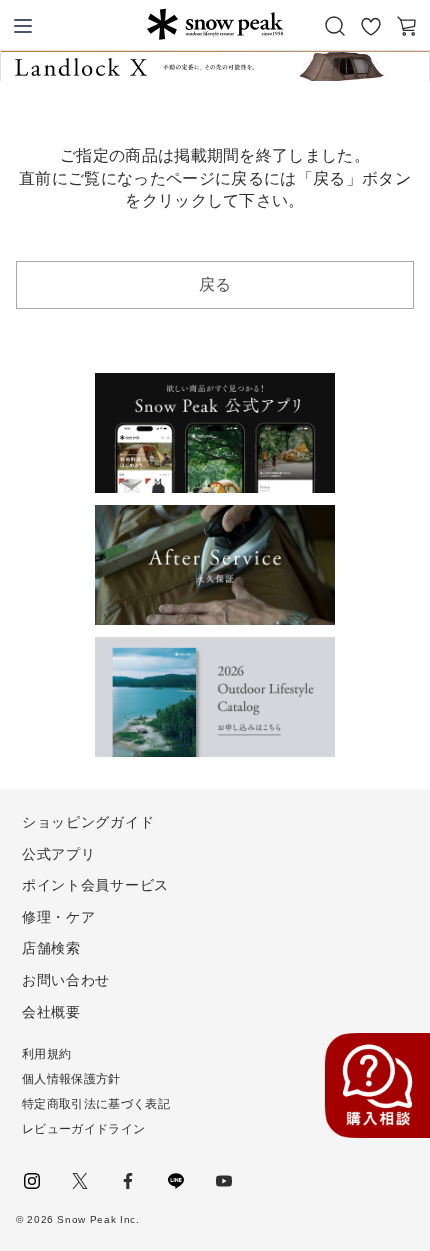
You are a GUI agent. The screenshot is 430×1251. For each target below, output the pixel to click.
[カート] (407, 26)
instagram (32, 1181)
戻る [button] (215, 284)
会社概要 (51, 1012)
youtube (224, 1181)
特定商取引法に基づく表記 (96, 1104)
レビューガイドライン (83, 1129)
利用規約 (46, 1054)
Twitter (80, 1181)
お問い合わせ (66, 980)
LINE (176, 1181)
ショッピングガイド (88, 822)
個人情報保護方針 (71, 1079)
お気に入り (371, 26)
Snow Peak (214, 24)
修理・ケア (59, 917)
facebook (128, 1181)
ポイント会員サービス (95, 885)
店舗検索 (51, 948)
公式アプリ (59, 854)
